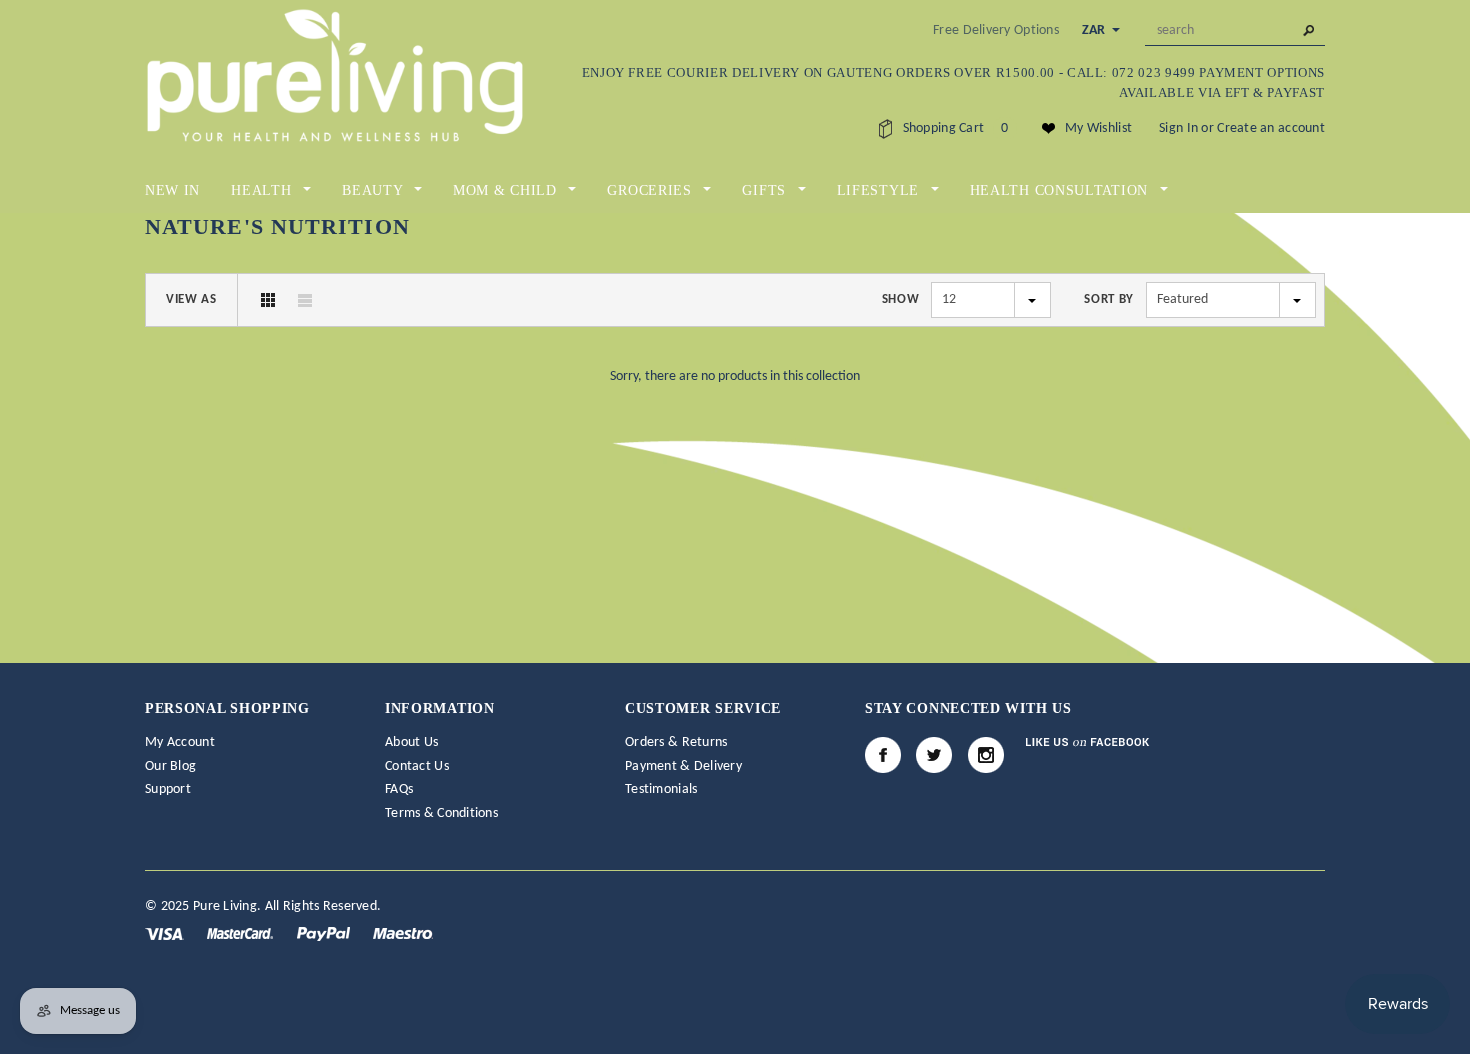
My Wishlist (1098, 128)
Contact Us (417, 766)
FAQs (399, 789)
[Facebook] (883, 755)
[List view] (305, 300)
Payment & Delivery (683, 766)
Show (901, 299)
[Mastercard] (241, 933)
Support (168, 789)
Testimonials (661, 789)
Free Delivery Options (996, 30)
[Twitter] (934, 755)
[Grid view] (268, 300)
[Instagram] (986, 755)
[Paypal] (325, 933)
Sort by (1109, 299)
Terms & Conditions (441, 813)
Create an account (1271, 128)
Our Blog (170, 766)
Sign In (1178, 128)
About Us (411, 742)
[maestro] (403, 933)
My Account (180, 742)
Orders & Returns (676, 742)
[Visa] (166, 933)
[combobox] (1235, 31)
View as (191, 299)
